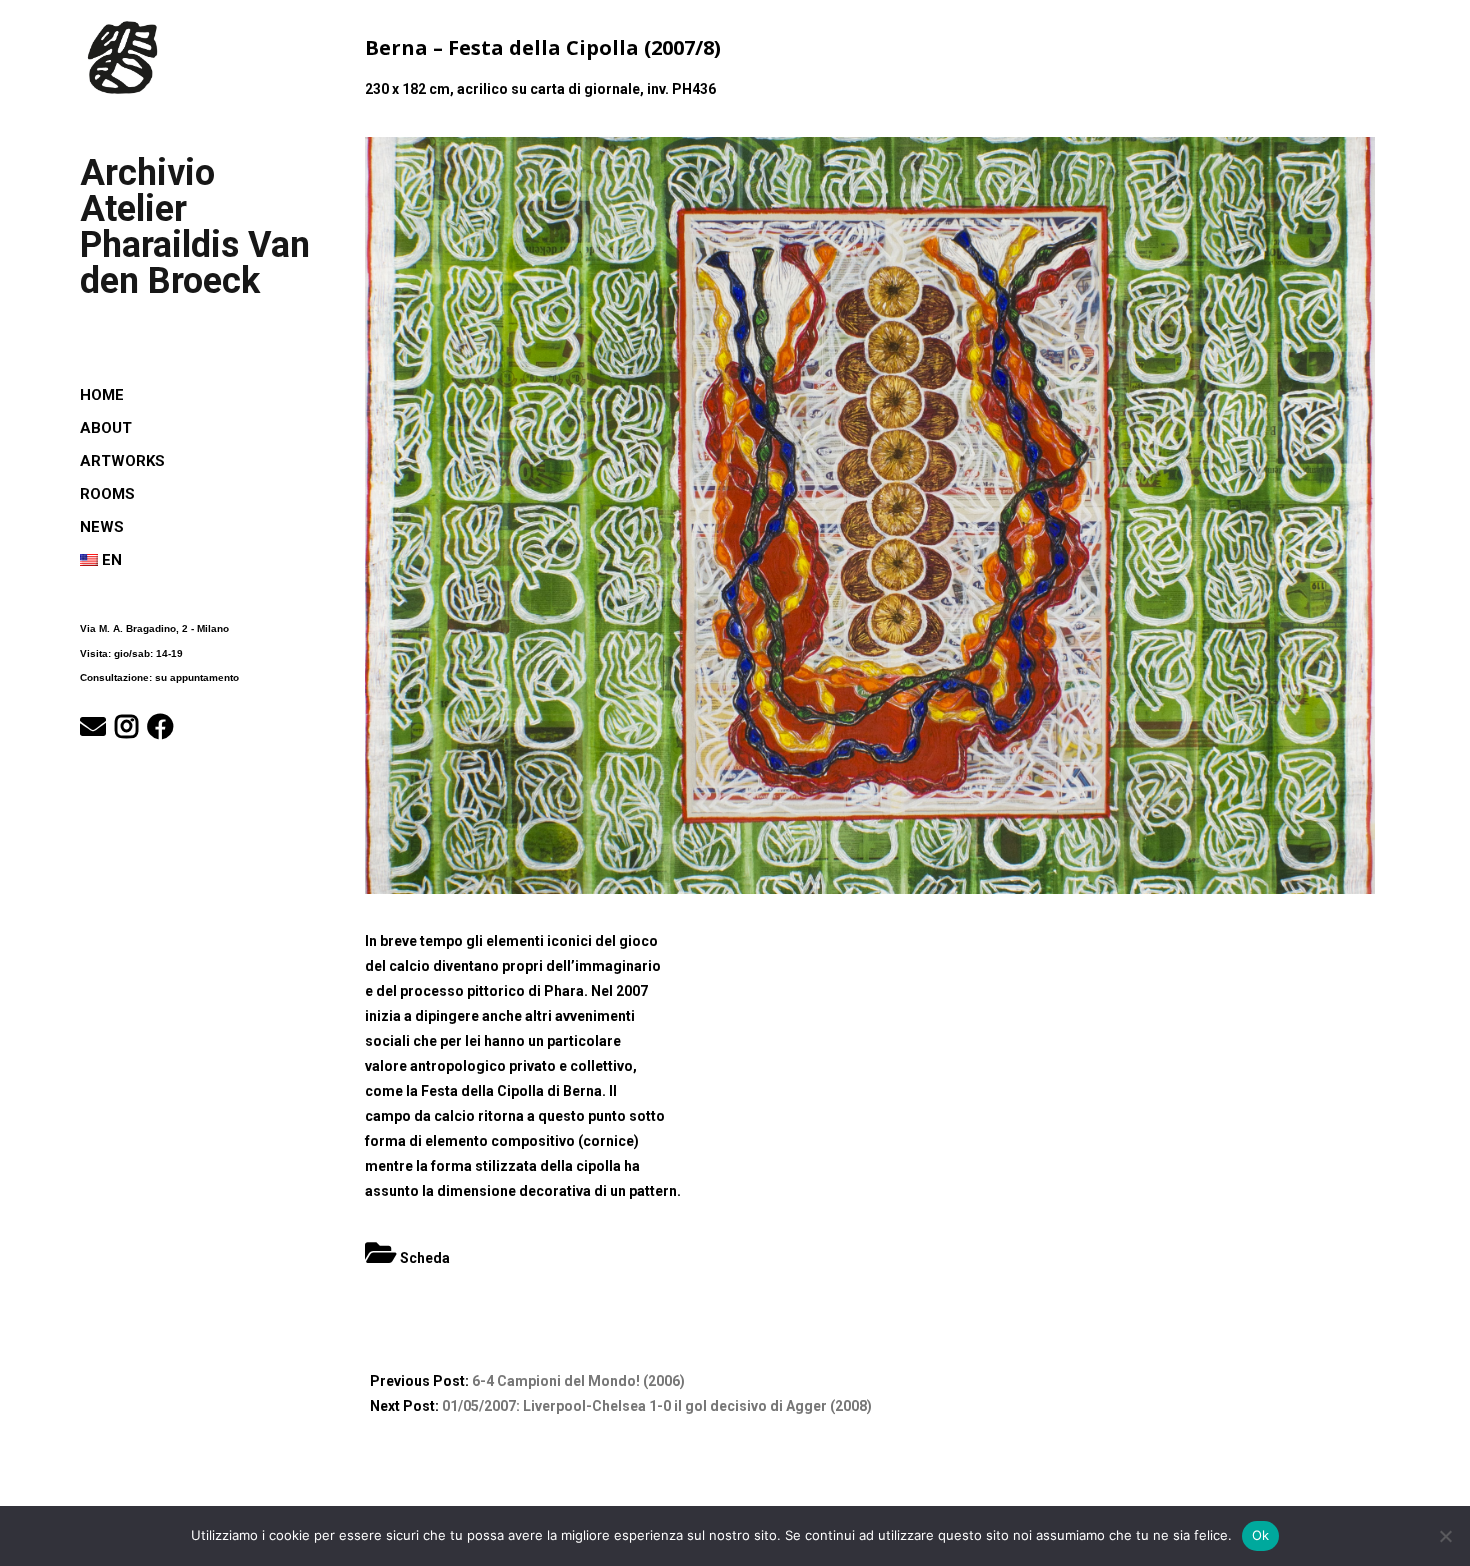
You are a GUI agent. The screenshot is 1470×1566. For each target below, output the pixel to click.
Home (102, 395)
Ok (1261, 1535)
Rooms (107, 494)
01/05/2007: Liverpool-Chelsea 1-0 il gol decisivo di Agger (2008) (657, 1406)
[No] (1445, 1536)
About (106, 428)
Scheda (425, 1258)
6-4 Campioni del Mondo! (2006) (578, 1381)
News (102, 527)
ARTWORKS (122, 461)
